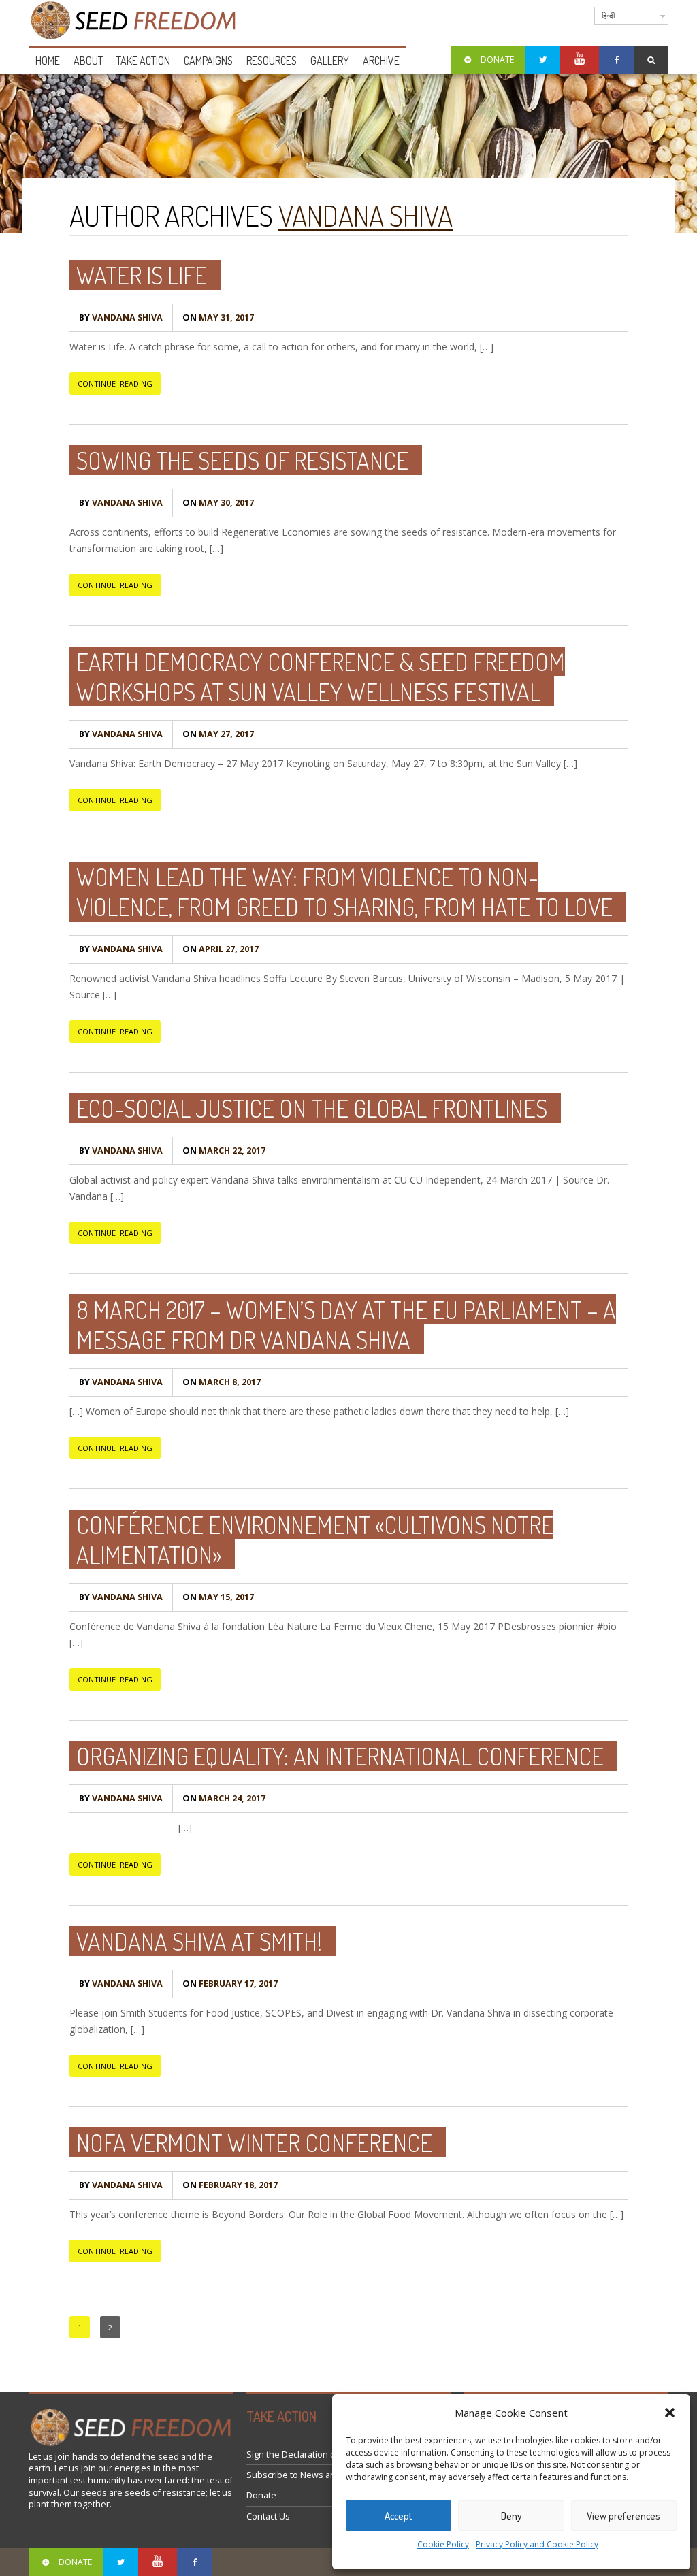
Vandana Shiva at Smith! (199, 1941)
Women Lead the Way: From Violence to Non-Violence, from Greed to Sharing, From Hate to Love (344, 892)
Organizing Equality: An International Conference (340, 1756)
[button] (670, 2413)
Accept (399, 2516)
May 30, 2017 (218, 503)
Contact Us (268, 2516)
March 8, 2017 (222, 1382)
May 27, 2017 (218, 734)
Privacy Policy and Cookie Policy (537, 2544)
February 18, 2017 (230, 2185)
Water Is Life (142, 275)
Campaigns (208, 61)
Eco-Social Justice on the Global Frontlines (312, 1108)
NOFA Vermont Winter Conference (254, 2142)
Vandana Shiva (366, 215)
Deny (512, 2516)
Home (48, 61)
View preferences (623, 2516)
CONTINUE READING (115, 384)
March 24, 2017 (224, 1798)
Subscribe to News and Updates (312, 2475)
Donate (261, 2495)
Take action (143, 61)
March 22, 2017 (224, 1151)
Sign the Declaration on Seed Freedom (325, 2455)
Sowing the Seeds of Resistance (242, 460)
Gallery (330, 61)
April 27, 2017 (221, 949)
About (88, 61)
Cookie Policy (443, 2544)
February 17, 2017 (230, 1984)
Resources (272, 61)
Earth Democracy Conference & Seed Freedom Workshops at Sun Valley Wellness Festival (321, 676)
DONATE (497, 60)
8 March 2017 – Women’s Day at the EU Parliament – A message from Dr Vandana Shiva (346, 1324)
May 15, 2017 (218, 1597)
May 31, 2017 (218, 317)
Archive (381, 61)
